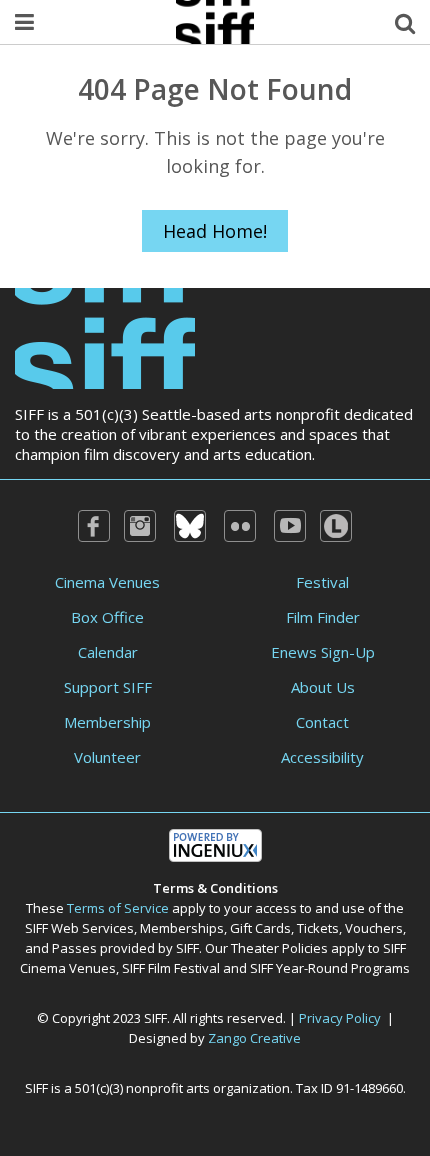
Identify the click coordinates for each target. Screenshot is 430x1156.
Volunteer (107, 757)
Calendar (108, 652)
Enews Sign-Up (323, 652)
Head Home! (215, 231)
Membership (107, 722)
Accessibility (322, 757)
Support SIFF (108, 687)
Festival (322, 582)
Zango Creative (254, 1038)
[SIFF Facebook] (94, 526)
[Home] (105, 337)
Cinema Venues (107, 582)
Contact (322, 722)
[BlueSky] (190, 526)
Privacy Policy (340, 1018)
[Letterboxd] (336, 526)
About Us (323, 687)
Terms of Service (118, 908)
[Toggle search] (405, 22)
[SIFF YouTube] (290, 526)
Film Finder (323, 617)
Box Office (107, 617)
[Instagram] (140, 526)
